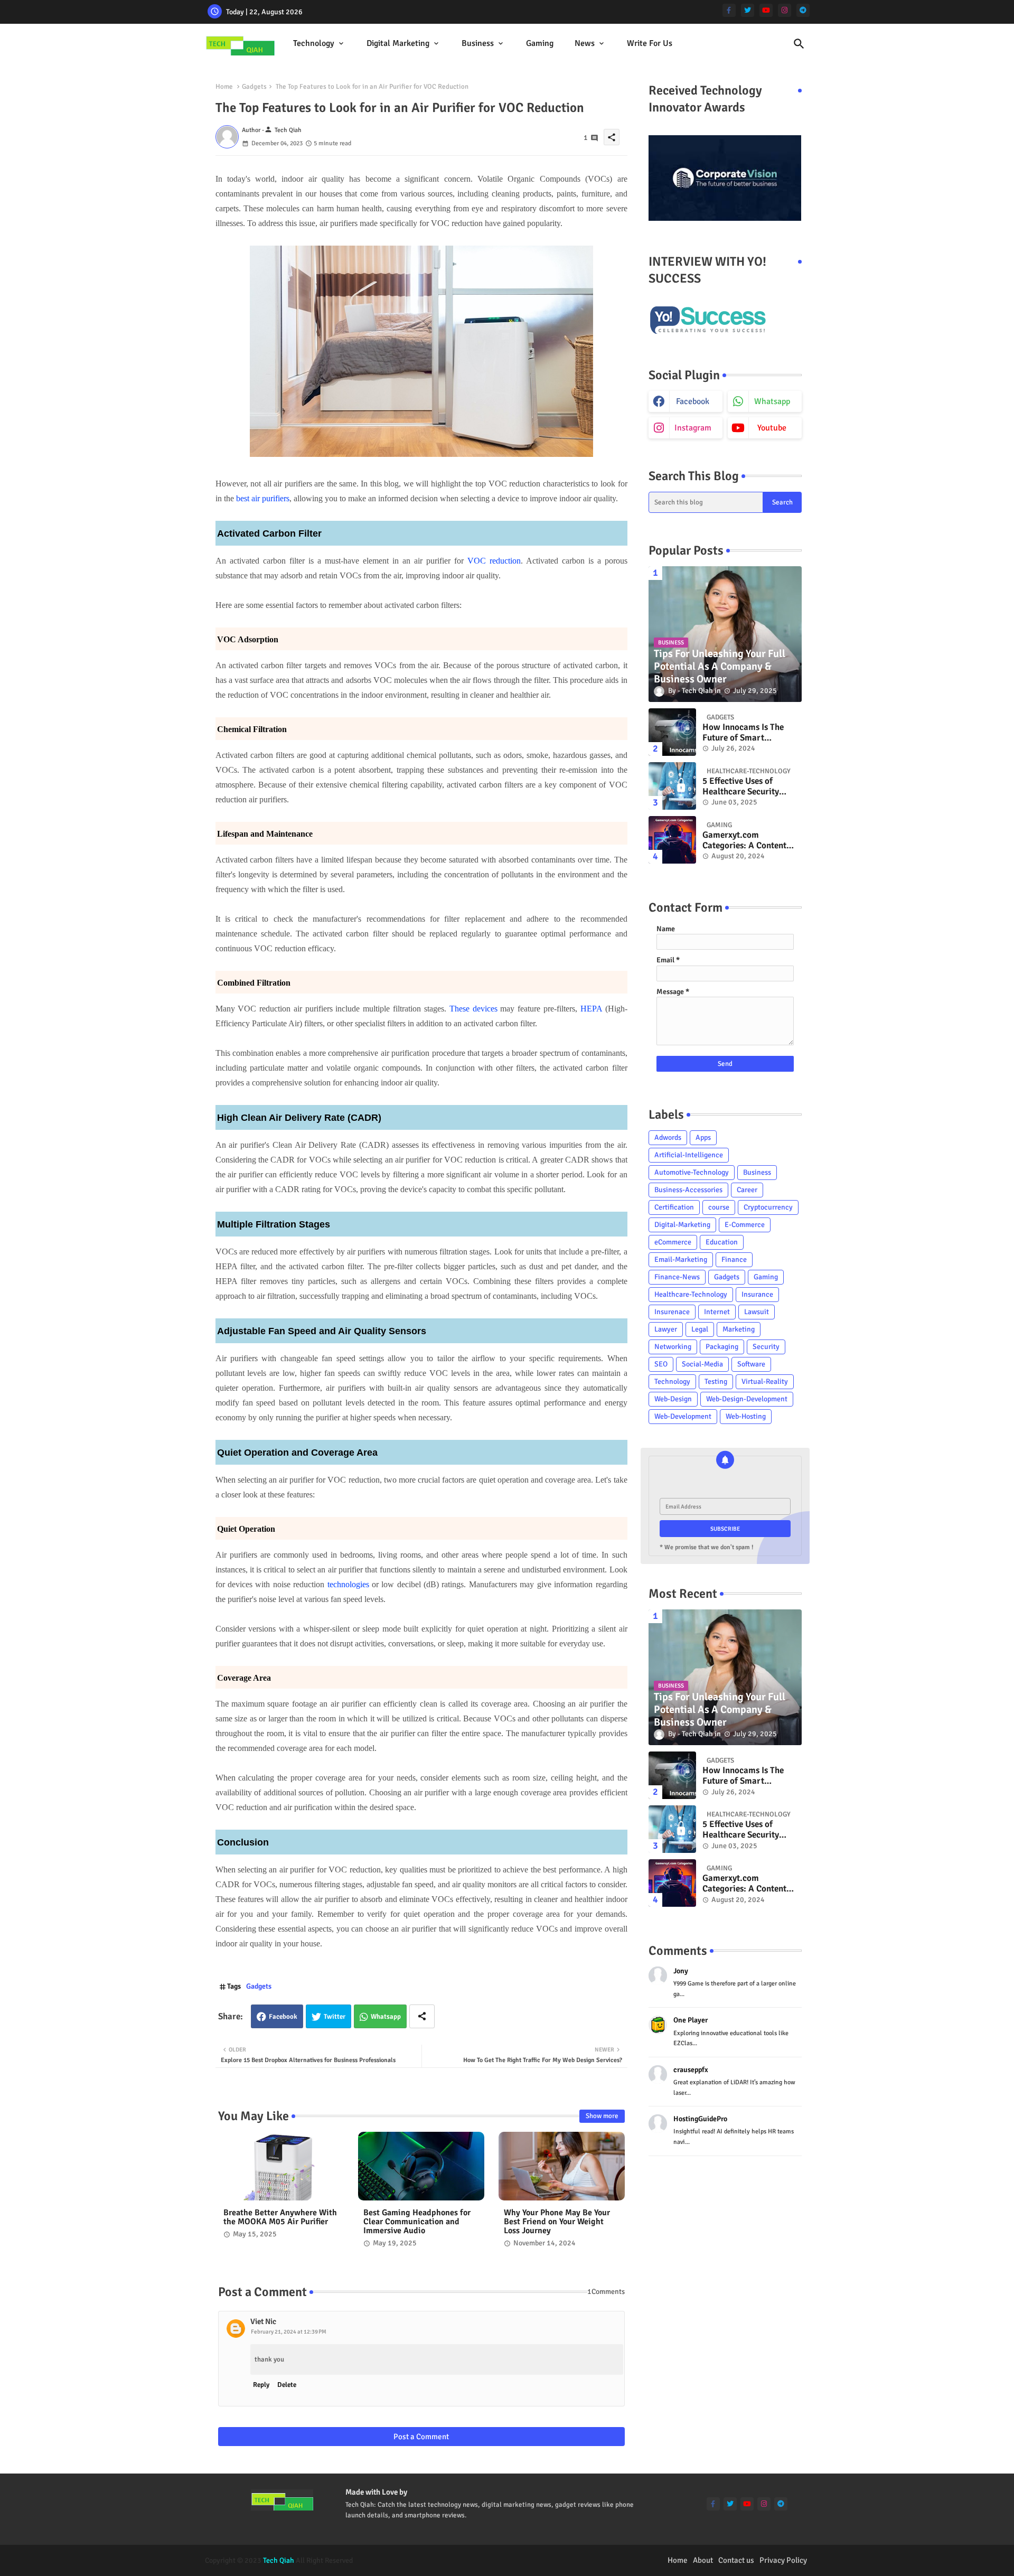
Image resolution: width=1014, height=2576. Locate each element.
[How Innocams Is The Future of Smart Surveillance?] (672, 732)
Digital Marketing (398, 43)
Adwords (668, 1137)
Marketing (739, 1329)
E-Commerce (745, 1225)
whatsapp (772, 401)
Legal (700, 1329)
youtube (772, 428)
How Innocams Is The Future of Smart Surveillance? (743, 733)
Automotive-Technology (692, 1172)
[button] (799, 44)
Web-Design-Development (747, 1399)
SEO (661, 1364)
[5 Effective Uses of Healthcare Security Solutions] (672, 786)
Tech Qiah (279, 2560)
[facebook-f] (729, 10)
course (719, 1207)
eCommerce (673, 1242)
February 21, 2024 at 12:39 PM (289, 2332)
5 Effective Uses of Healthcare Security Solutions (741, 787)
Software (751, 1364)
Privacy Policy (783, 2560)
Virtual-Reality (765, 1381)
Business (478, 43)
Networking (673, 1347)
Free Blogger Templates (597, 2560)
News (585, 43)
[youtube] (766, 10)
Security (766, 1347)
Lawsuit (757, 1312)
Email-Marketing (681, 1259)
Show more (602, 2116)
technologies (348, 1584)
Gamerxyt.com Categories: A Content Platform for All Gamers (749, 841)
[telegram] (803, 10)
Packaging (722, 1347)
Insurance (757, 1294)
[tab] (319, 44)
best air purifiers (263, 498)
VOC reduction (494, 561)
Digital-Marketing (682, 1225)
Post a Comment (421, 2437)
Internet (717, 1312)
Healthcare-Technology (691, 1294)
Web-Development (683, 1416)
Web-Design (673, 1399)
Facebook (283, 2017)
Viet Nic (263, 2321)
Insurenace (672, 1312)
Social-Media (702, 1364)
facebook (693, 401)
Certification (674, 1207)
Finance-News (677, 1277)
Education (722, 1242)
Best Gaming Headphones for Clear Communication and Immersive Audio (417, 2222)
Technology (314, 43)
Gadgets (254, 87)
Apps (703, 1137)
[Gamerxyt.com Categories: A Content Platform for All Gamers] (672, 840)
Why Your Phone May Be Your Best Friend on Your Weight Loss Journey (557, 2222)
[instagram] (785, 10)
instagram (693, 428)
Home (224, 87)
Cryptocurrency (768, 1207)
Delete (287, 2385)
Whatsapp (386, 2017)
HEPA (591, 1009)
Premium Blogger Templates (466, 2560)
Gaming (540, 43)
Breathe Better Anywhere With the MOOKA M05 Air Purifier (280, 2217)
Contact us (736, 2560)
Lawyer (666, 1329)
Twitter (335, 2017)
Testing (716, 1381)
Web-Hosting (746, 1416)
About (703, 2560)
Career (747, 1190)
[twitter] (748, 10)
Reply (261, 2385)
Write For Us (650, 43)
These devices (473, 1009)
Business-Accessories (688, 1190)
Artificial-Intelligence (689, 1155)
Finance (734, 1259)
